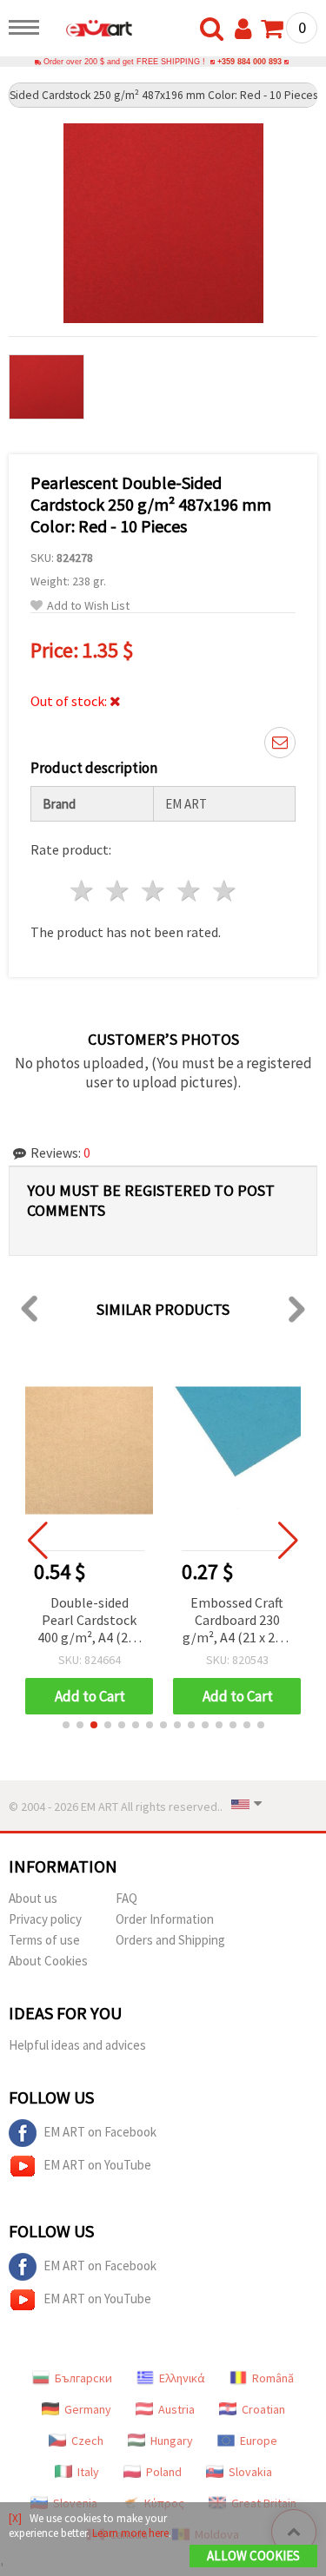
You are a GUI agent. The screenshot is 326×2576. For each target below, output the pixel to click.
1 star (83, 891)
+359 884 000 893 (249, 62)
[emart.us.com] (90, 30)
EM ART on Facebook (100, 2132)
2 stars (119, 891)
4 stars (189, 891)
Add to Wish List (88, 606)
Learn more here (130, 2533)
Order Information (165, 1919)
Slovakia (250, 2472)
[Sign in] (247, 30)
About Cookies (48, 1961)
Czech (87, 2441)
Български (83, 2378)
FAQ (126, 1898)
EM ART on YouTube (97, 2165)
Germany (88, 2409)
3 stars (154, 891)
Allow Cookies (253, 2556)
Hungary (172, 2441)
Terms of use (44, 1940)
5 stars (225, 891)
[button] (66, 1725)
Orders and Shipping (170, 1940)
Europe (259, 2441)
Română (273, 2378)
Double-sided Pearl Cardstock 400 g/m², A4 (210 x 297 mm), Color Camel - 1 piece (90, 1621)
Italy (88, 2472)
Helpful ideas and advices (77, 2045)
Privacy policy (45, 1919)
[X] (15, 2518)
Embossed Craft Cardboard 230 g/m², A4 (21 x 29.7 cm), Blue (237, 1621)
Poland (164, 2472)
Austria (176, 2409)
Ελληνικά (182, 2378)
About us (33, 1898)
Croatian (263, 2409)
